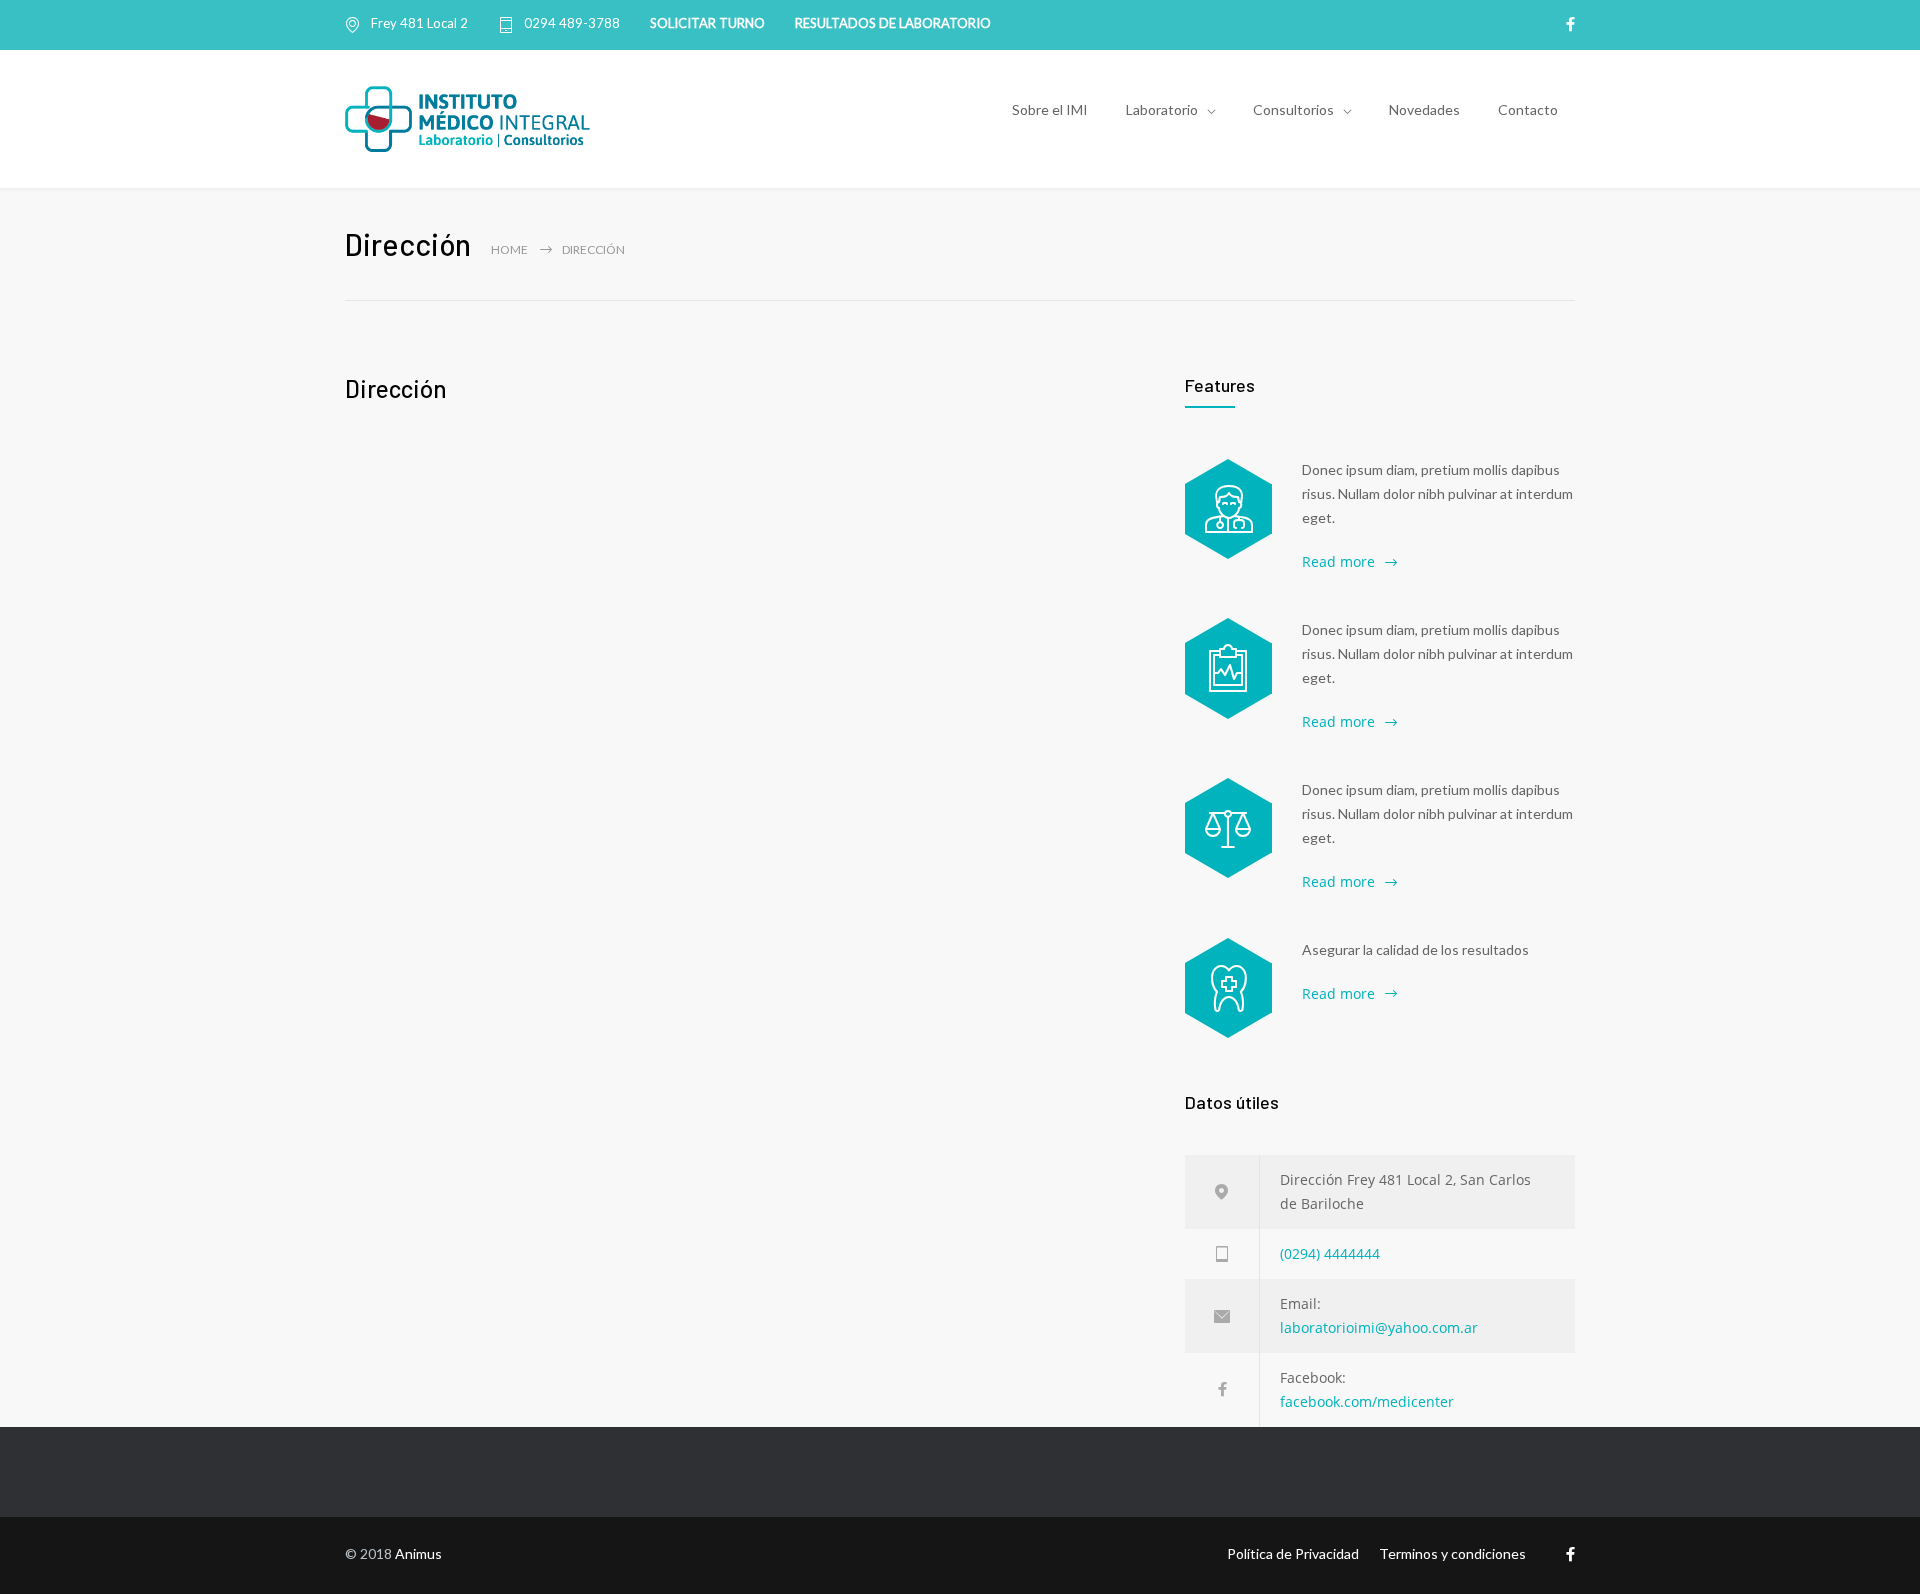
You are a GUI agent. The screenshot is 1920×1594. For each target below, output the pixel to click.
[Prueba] (1228, 988)
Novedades (1424, 109)
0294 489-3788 (572, 24)
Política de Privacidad (1293, 1553)
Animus (418, 1553)
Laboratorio (1162, 109)
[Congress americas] (1228, 668)
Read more (1338, 561)
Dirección (396, 388)
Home (509, 249)
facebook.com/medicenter (1367, 1401)
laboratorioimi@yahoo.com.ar (1379, 1327)
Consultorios (1293, 109)
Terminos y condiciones (1452, 1553)
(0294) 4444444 (1330, 1253)
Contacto (1528, 109)
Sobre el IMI (1050, 109)
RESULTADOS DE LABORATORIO (893, 23)
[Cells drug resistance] (1228, 509)
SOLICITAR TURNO (707, 23)
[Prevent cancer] (1228, 828)
